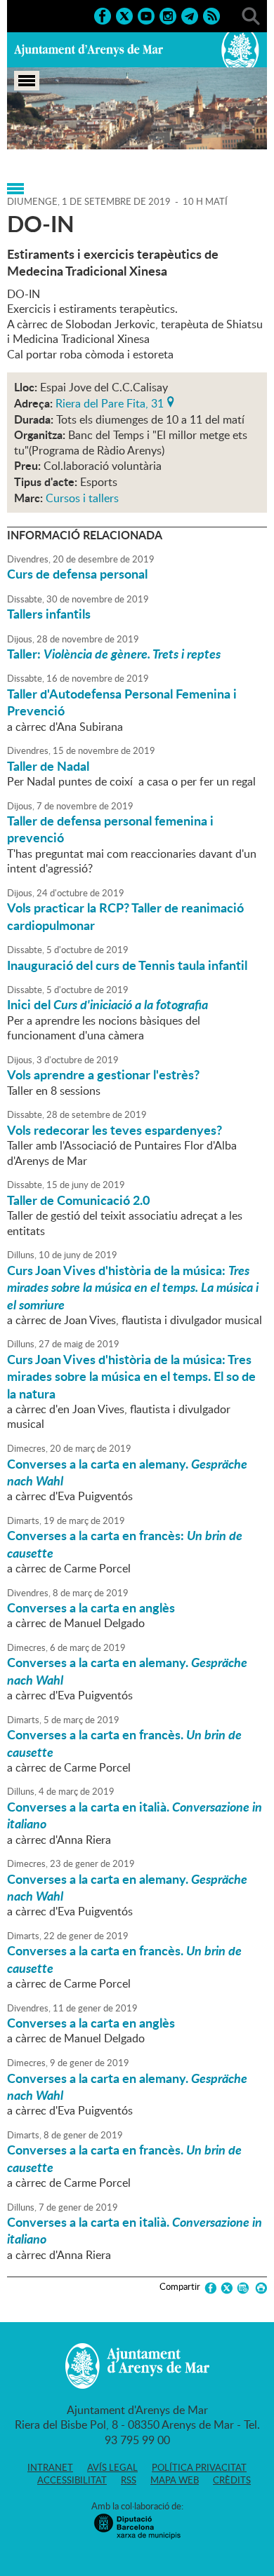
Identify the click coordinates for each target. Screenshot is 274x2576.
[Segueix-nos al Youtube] (146, 15)
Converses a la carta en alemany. (127, 1472)
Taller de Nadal (48, 766)
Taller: (114, 654)
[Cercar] (251, 15)
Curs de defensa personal (77, 574)
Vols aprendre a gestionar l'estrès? (103, 1074)
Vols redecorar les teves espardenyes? (115, 1130)
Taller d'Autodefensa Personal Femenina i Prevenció (122, 702)
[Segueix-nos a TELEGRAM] (190, 15)
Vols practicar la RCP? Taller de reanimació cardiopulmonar (125, 916)
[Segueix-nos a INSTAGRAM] (168, 15)
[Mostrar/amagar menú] (27, 81)
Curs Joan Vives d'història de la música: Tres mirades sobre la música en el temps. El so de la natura (131, 1376)
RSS (129, 2480)
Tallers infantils (49, 614)
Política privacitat (199, 2467)
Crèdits (232, 2480)
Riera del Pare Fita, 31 (110, 402)
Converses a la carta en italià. (135, 1815)
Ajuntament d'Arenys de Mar (89, 50)
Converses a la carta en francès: (125, 1544)
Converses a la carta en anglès (91, 1607)
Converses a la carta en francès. (124, 1743)
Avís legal (112, 2467)
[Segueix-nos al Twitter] (124, 15)
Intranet (50, 2467)
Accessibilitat (72, 2480)
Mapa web (175, 2480)
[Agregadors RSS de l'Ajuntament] (211, 15)
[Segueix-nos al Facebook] (103, 15)
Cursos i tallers (82, 498)
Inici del (107, 1004)
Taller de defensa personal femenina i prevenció (110, 829)
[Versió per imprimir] (259, 2288)
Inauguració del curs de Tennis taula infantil (127, 965)
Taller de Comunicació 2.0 (78, 1200)
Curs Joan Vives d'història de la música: (133, 1287)
